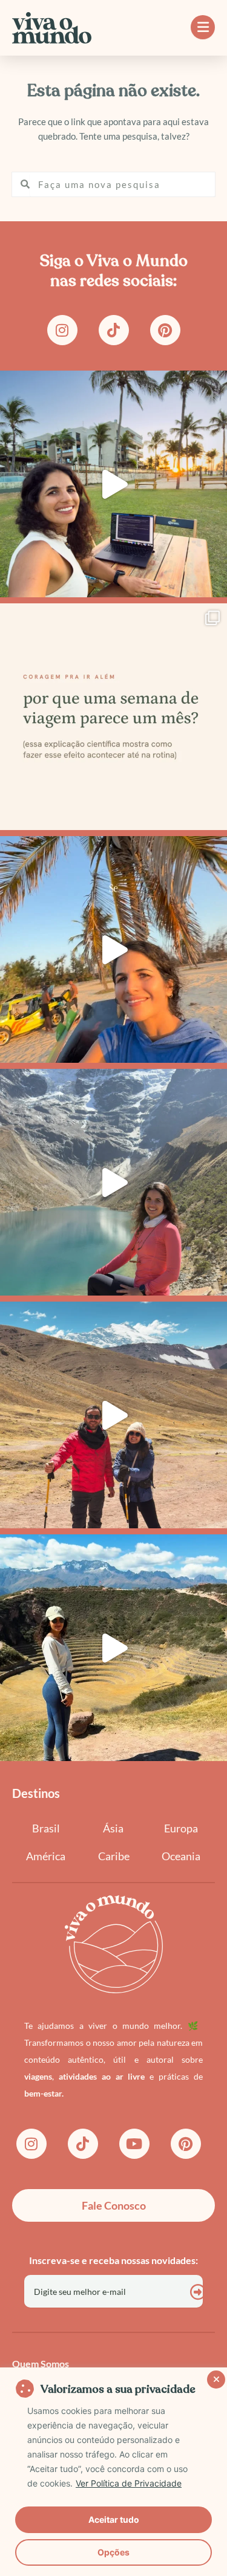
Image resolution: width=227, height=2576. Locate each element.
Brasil (46, 1828)
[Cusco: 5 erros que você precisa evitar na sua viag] (113, 1182)
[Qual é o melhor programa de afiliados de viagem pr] (113, 484)
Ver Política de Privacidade (129, 2483)
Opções (113, 2552)
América (46, 1856)
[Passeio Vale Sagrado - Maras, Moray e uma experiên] (113, 1648)
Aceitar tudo (114, 2519)
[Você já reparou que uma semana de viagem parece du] (113, 717)
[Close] (214, 2378)
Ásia (113, 1828)
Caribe (114, 1856)
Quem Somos (41, 2363)
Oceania (181, 1856)
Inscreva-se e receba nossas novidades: (113, 2260)
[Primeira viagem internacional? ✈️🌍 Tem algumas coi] (113, 949)
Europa (181, 1828)
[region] (113, 2472)
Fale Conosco (114, 2205)
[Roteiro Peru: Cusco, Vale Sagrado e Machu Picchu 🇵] (113, 1415)
